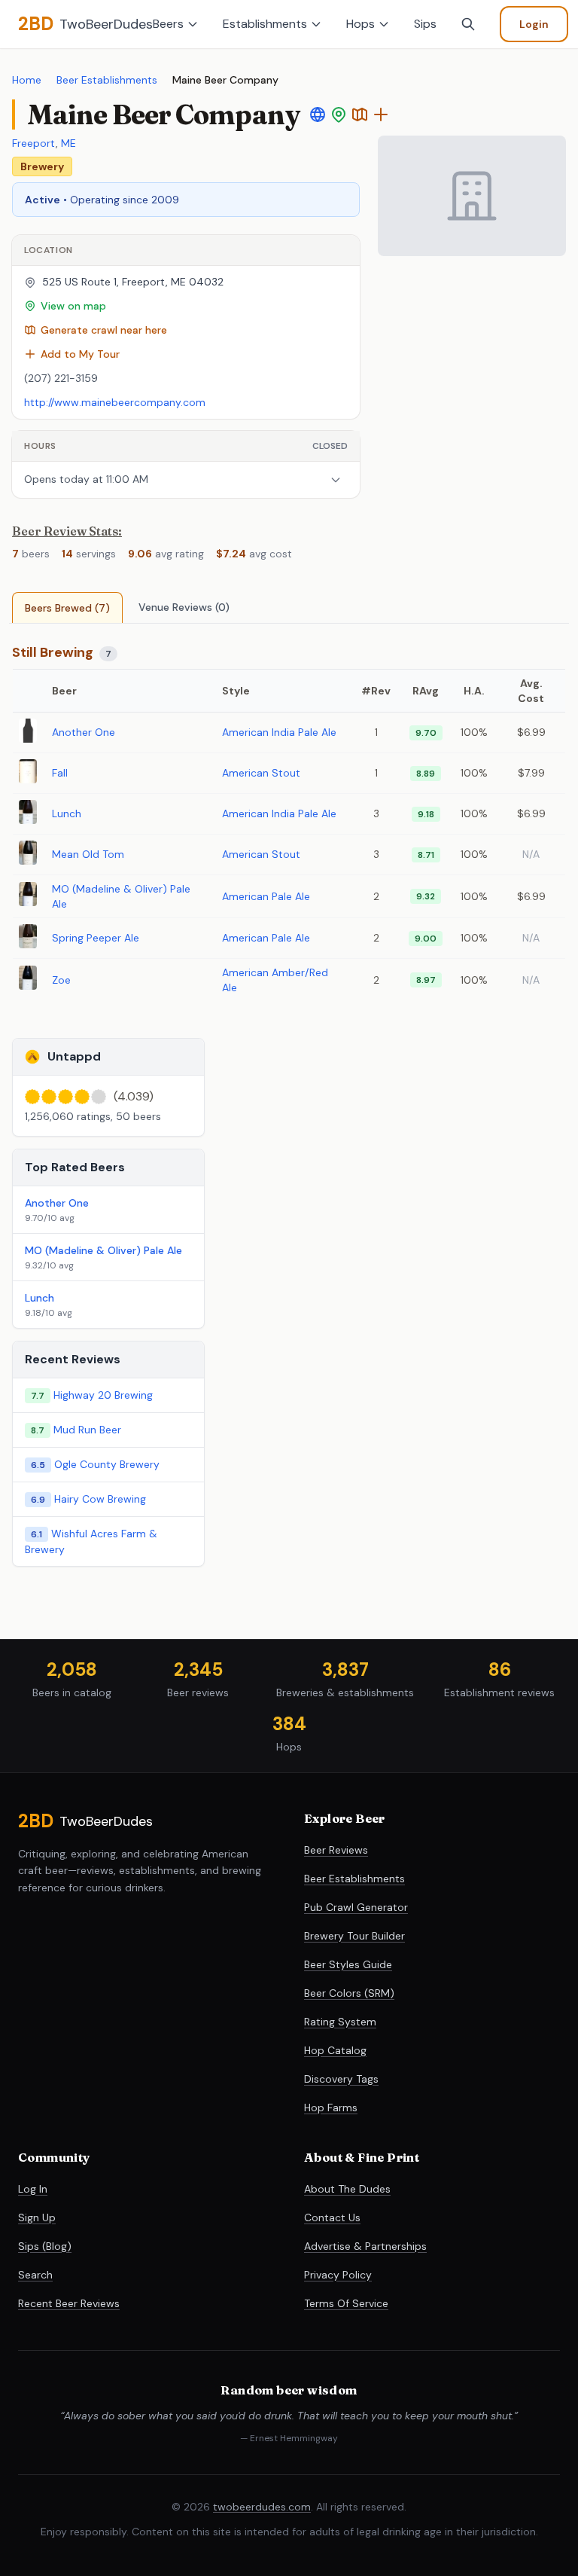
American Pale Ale (266, 896)
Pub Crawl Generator (356, 1907)
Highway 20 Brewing (103, 1395)
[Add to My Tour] (381, 114)
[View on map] (339, 114)
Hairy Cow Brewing (100, 1499)
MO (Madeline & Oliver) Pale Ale (103, 1250)
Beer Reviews (336, 1850)
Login (534, 24)
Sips (425, 24)
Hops (360, 24)
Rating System (340, 2022)
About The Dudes (347, 2189)
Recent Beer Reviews (69, 2303)
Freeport (34, 143)
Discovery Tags (341, 2079)
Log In (33, 2189)
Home (27, 80)
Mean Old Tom (88, 854)
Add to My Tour (80, 354)
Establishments (265, 24)
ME (68, 143)
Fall (60, 773)
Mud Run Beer (87, 1430)
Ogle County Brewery (107, 1464)
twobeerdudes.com (262, 2507)
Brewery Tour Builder (354, 1936)
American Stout (261, 773)
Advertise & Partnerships (365, 2246)
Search (35, 2275)
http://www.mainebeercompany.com (115, 402)
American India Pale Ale (279, 732)
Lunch (67, 813)
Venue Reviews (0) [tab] (184, 607)
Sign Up (37, 2217)
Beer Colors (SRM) (349, 1993)
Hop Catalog (335, 2050)
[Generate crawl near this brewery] (360, 114)
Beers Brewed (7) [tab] (67, 608)
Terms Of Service (346, 2303)
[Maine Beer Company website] (318, 114)
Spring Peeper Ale (96, 938)
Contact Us (332, 2217)
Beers (168, 24)
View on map (73, 306)
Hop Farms (331, 2107)
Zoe (61, 980)
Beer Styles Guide (348, 1964)
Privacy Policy (338, 2275)
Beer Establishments (107, 80)
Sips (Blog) (45, 2246)
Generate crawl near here (104, 330)
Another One (84, 732)
